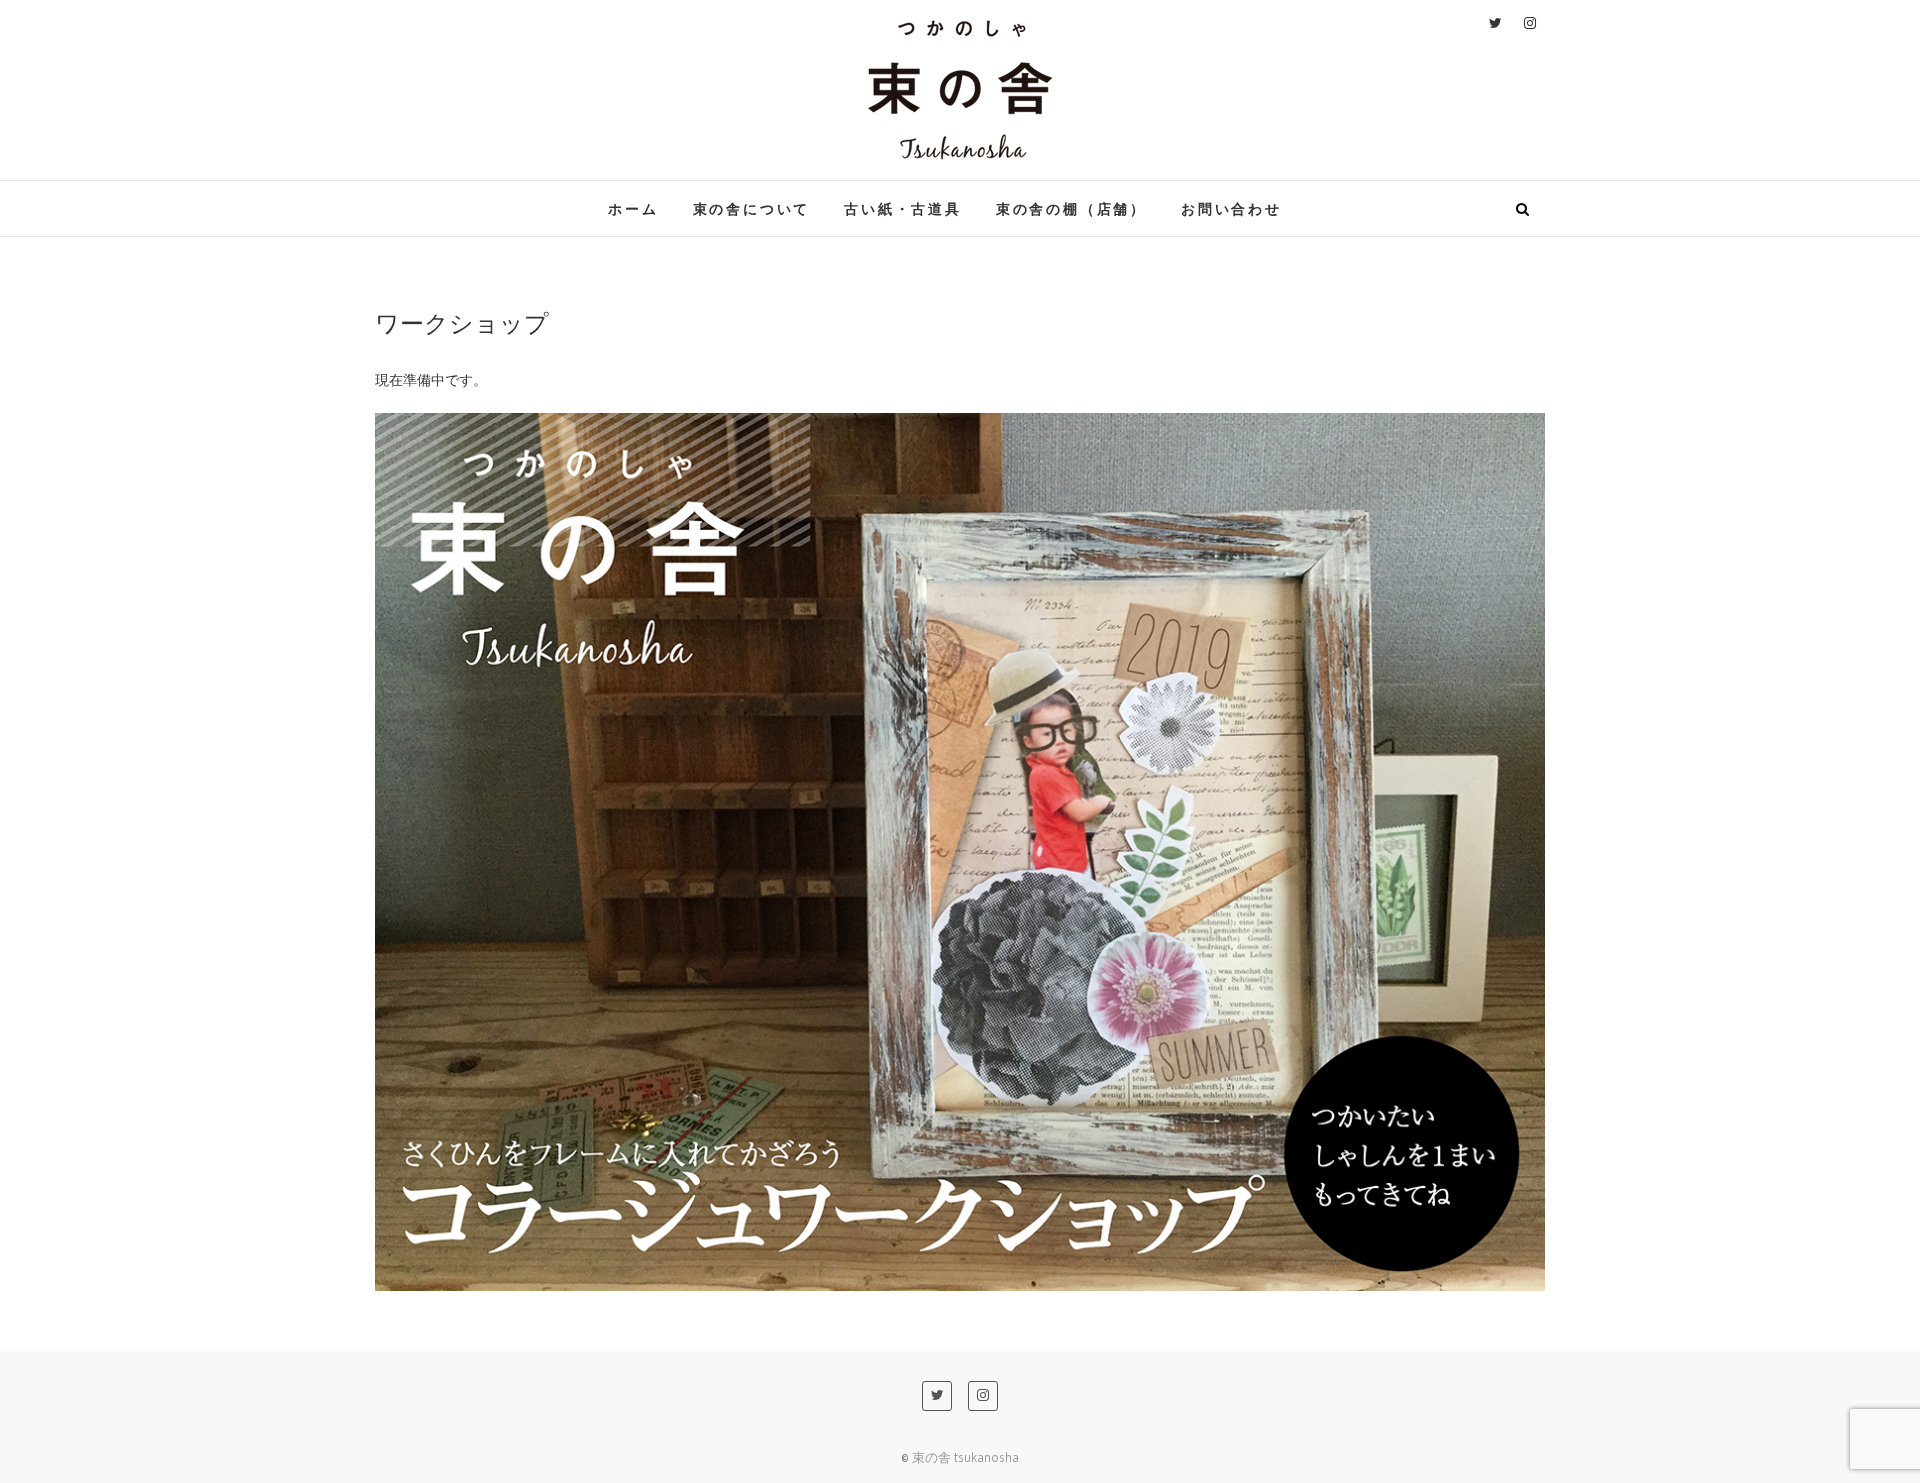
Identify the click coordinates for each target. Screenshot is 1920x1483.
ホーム (633, 208)
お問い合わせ (1231, 208)
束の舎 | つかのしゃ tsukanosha (546, 196)
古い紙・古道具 (903, 208)
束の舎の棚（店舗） (1071, 208)
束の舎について (752, 208)
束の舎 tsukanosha (965, 1457)
